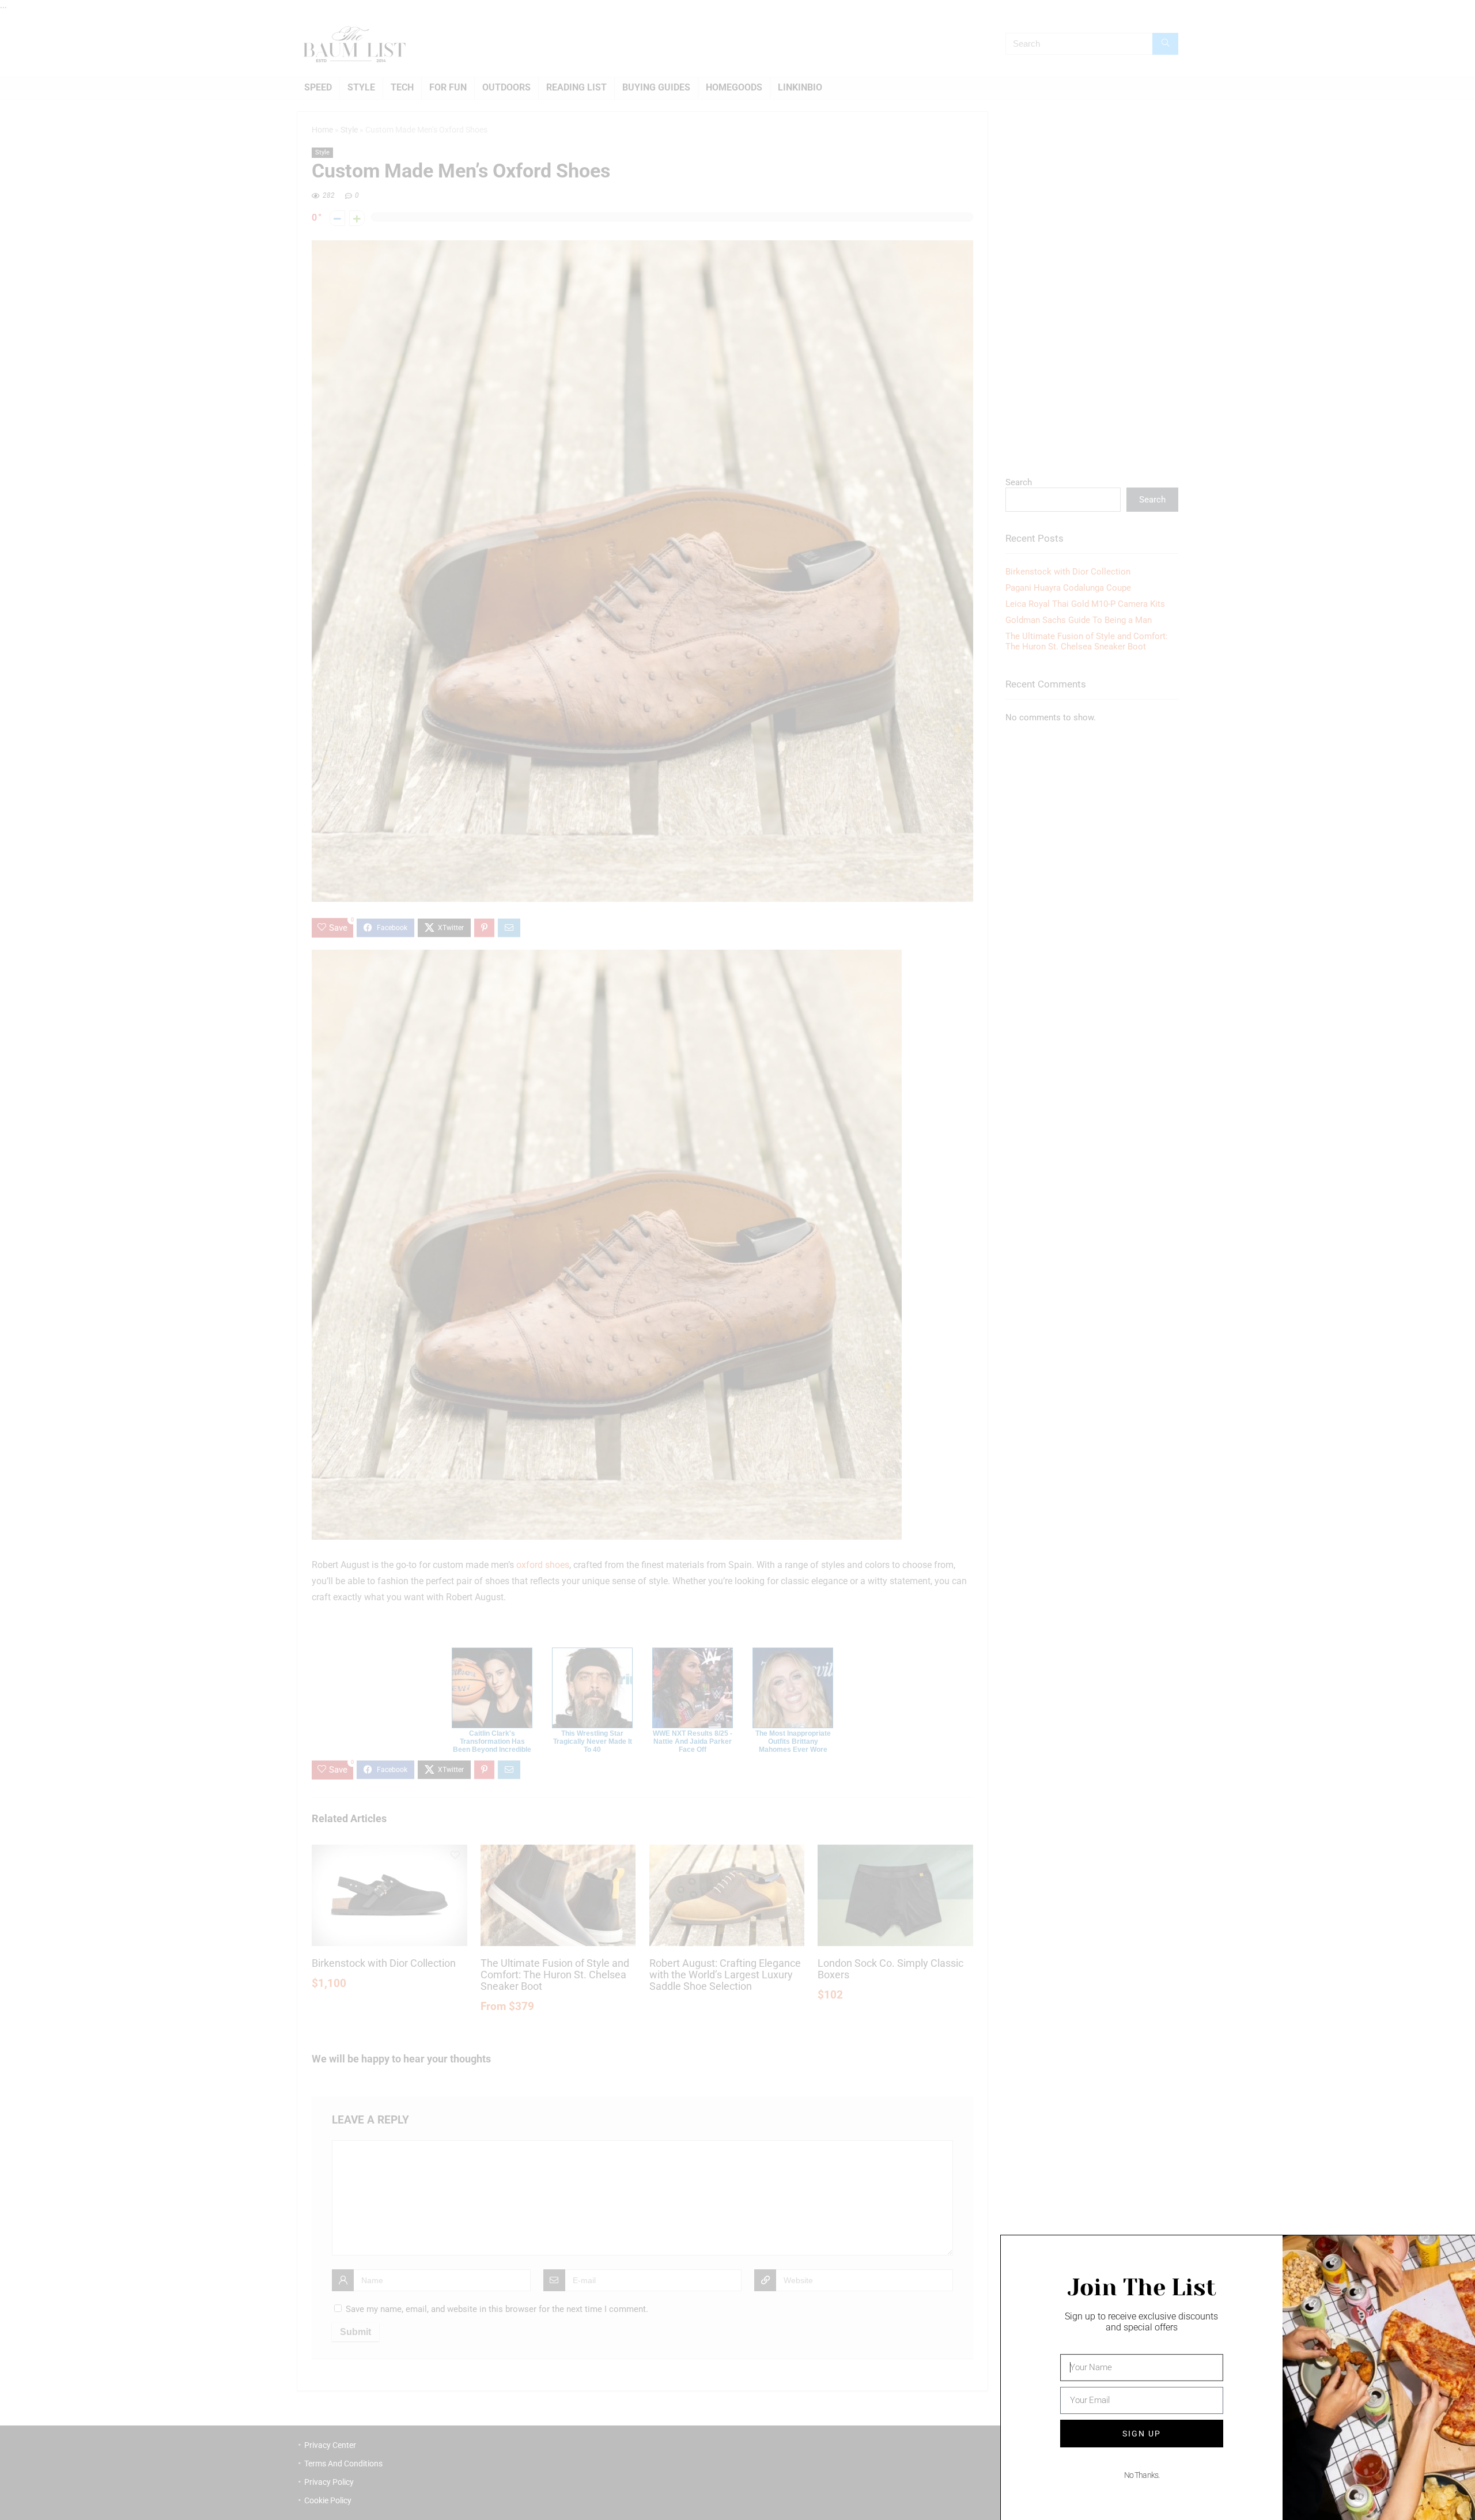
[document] (737, 1260)
